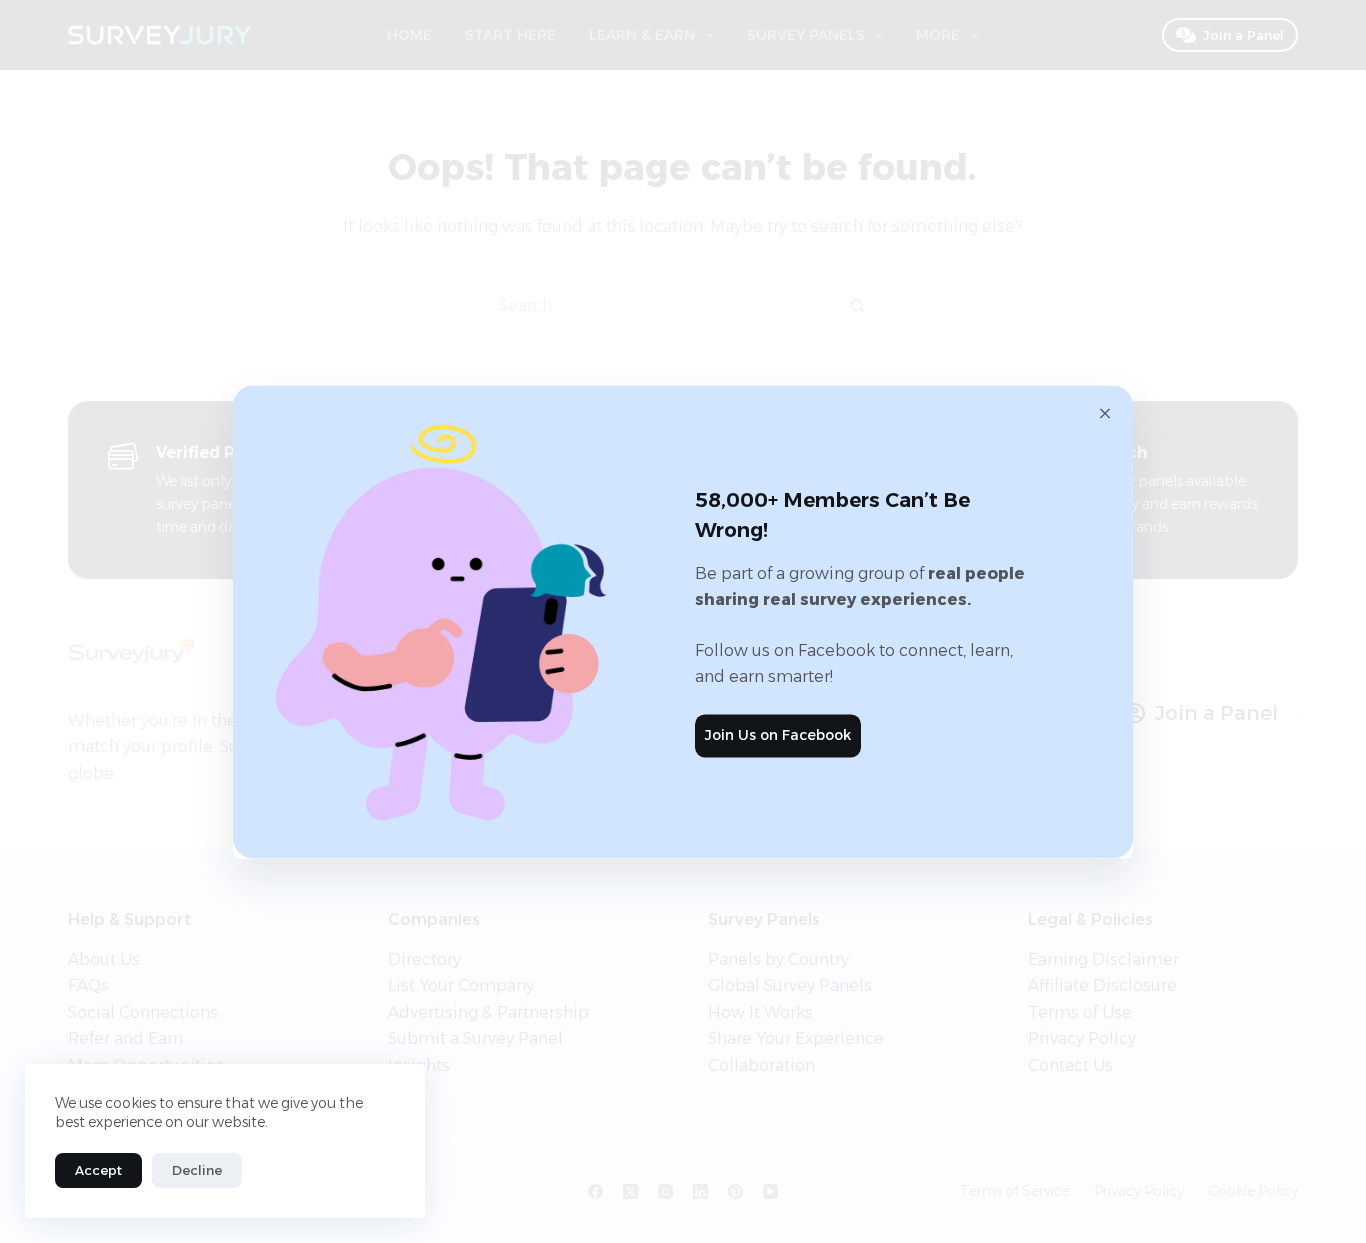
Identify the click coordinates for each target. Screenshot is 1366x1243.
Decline (197, 1170)
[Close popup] (1105, 413)
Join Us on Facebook (778, 736)
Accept (98, 1170)
